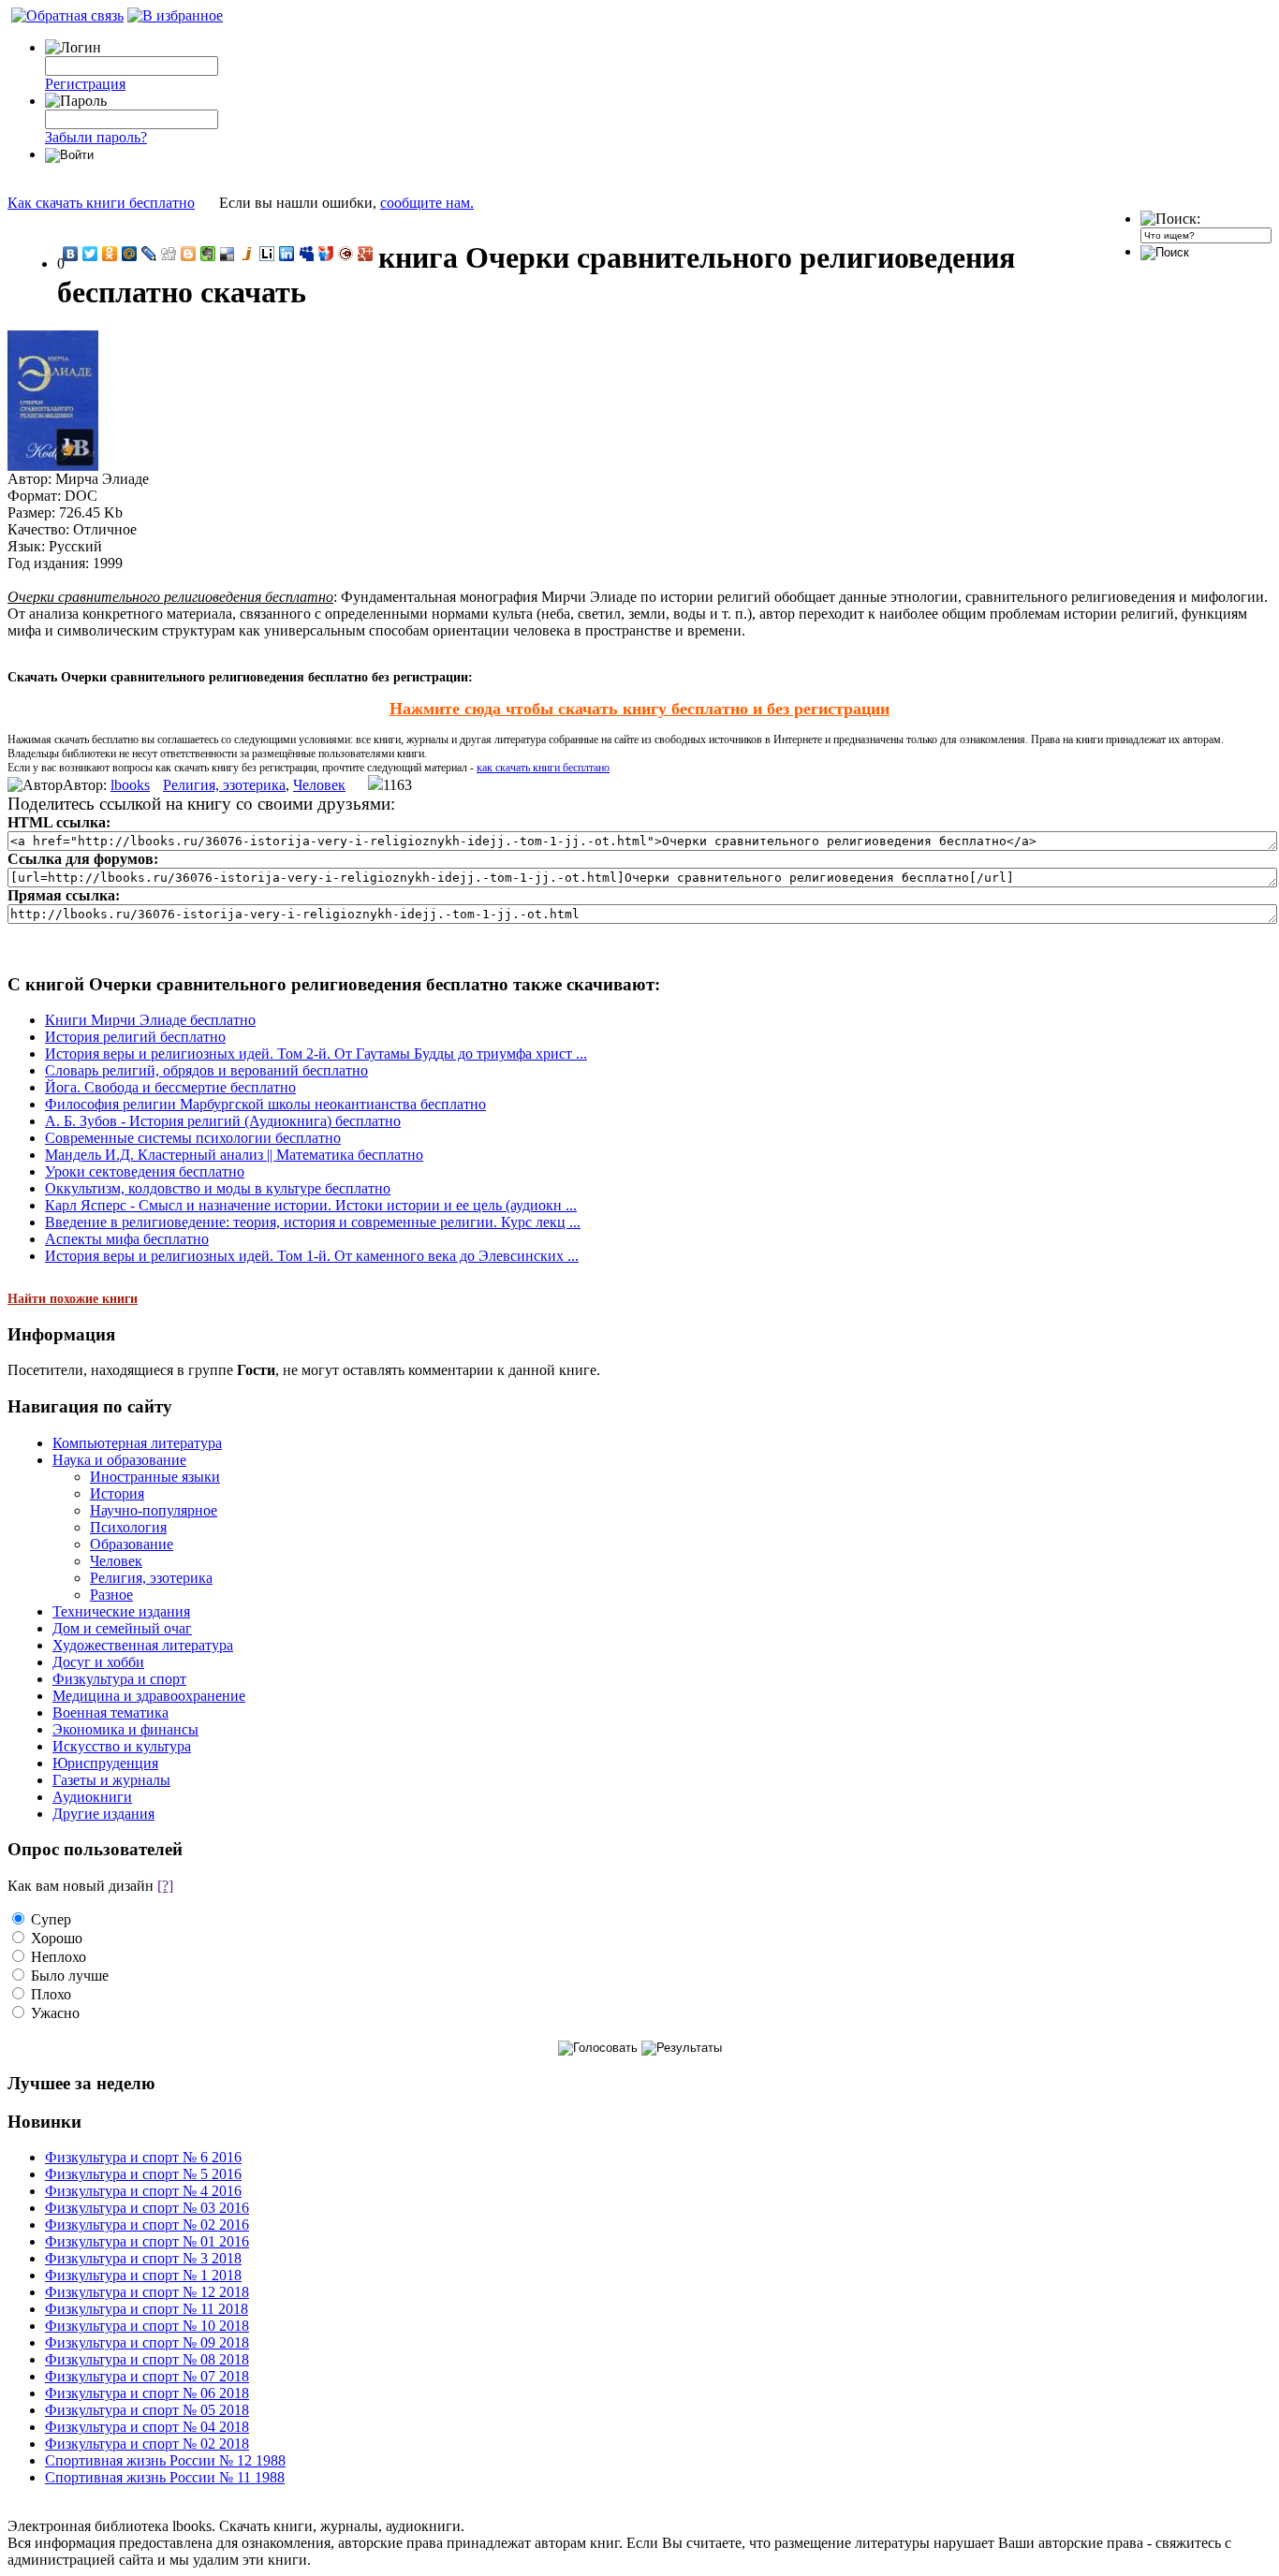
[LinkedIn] (287, 254)
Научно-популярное (154, 1510)
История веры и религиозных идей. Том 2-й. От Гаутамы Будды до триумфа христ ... (316, 1054)
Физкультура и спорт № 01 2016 (147, 2241)
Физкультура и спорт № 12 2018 (147, 2292)
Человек (319, 785)
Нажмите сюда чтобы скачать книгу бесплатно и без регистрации (639, 709)
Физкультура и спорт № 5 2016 (143, 2174)
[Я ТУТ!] (326, 254)
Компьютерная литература (137, 1443)
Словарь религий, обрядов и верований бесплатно (206, 1070)
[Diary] (346, 254)
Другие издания (103, 1814)
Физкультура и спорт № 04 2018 (147, 2427)
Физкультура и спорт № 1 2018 (143, 2275)
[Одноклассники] (110, 254)
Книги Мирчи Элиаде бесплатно (150, 1020)
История (117, 1493)
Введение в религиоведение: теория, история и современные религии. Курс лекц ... (313, 1222)
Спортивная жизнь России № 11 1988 (165, 2477)
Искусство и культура (122, 1746)
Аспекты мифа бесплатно (127, 1239)
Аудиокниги (92, 1797)
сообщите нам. (427, 203)
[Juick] (248, 254)
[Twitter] (90, 254)
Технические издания (121, 1611)
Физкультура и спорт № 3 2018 (143, 2258)
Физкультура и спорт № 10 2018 (147, 2326)
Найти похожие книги (73, 1299)
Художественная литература (143, 1645)
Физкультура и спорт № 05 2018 (147, 2410)
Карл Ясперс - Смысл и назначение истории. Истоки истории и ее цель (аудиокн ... (311, 1205)
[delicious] (228, 254)
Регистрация (85, 84)
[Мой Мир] (130, 254)
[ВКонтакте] (71, 254)
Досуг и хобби (98, 1662)
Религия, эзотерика (224, 785)
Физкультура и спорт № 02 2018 (147, 2444)
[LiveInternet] (267, 254)
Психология (128, 1527)
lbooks (130, 785)
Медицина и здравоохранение (149, 1696)
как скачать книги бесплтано (543, 768)
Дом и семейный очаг (122, 1628)
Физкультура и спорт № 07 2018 (147, 2376)
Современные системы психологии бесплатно (193, 1138)
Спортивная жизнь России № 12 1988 (165, 2460)
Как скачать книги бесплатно (101, 203)
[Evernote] (208, 254)
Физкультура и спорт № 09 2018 (147, 2342)
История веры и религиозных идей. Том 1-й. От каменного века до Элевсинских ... (312, 1256)
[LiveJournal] (149, 254)
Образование (132, 1544)
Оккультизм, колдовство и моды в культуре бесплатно (218, 1188)
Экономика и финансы (125, 1729)
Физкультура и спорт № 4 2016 (143, 2191)
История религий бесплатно (135, 1037)
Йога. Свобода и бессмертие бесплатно (170, 1087)
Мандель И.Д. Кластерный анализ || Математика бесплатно (234, 1155)
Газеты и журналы (111, 1780)
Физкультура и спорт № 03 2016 (147, 2208)
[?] (165, 1886)
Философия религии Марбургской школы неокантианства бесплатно (265, 1104)
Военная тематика (110, 1712)
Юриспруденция (105, 1763)
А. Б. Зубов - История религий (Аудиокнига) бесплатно (223, 1121)
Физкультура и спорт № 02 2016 (147, 2225)
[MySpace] (307, 254)
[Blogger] (189, 254)
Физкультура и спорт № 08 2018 (147, 2359)
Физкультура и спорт (119, 1679)
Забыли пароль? (96, 137)
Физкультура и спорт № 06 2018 (147, 2393)
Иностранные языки (155, 1477)
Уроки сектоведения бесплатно (145, 1171)
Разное (111, 1595)
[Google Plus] (366, 254)
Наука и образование (119, 1460)
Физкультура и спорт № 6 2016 (143, 2157)
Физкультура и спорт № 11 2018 (147, 2309)
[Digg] (169, 254)
